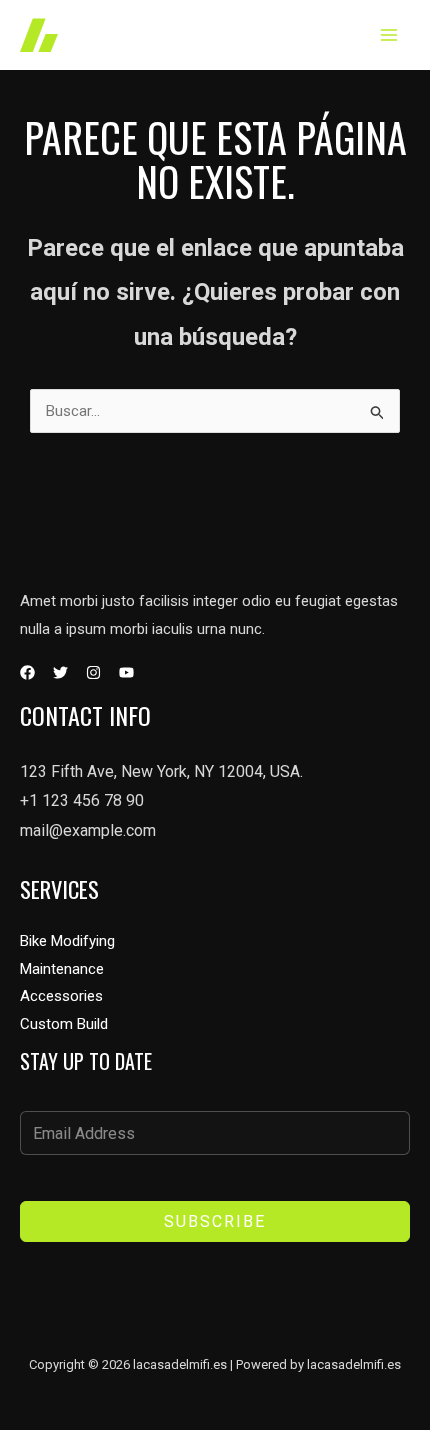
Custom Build (64, 1024)
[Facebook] (27, 672)
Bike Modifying (67, 941)
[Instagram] (93, 672)
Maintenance (62, 969)
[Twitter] (60, 672)
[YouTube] (126, 672)
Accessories (61, 996)
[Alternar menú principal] (389, 35)
